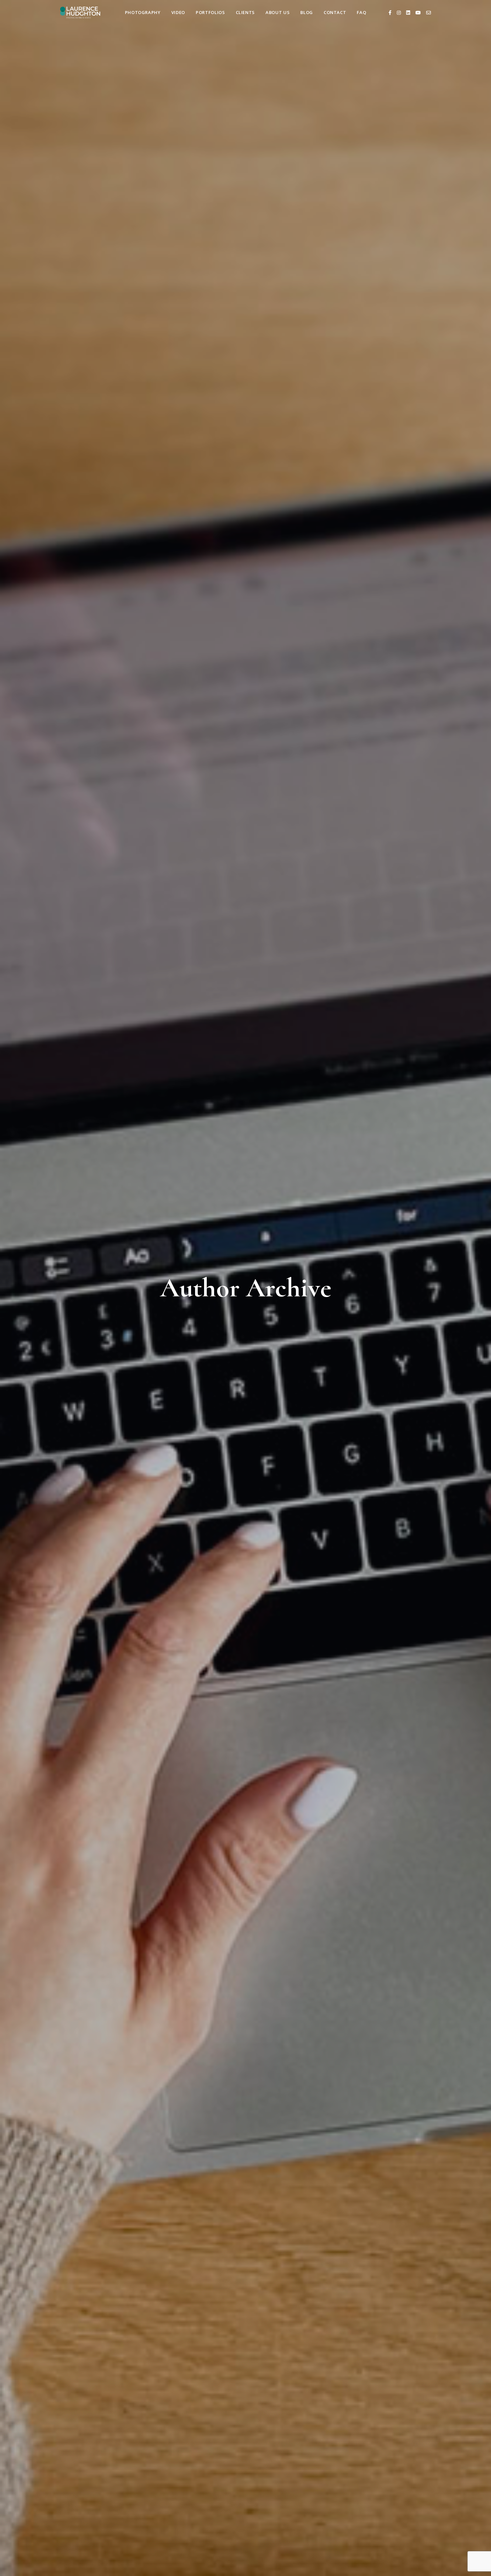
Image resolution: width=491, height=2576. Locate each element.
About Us (278, 12)
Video (178, 12)
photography (143, 12)
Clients (246, 12)
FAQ (361, 12)
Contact (335, 12)
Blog (307, 12)
